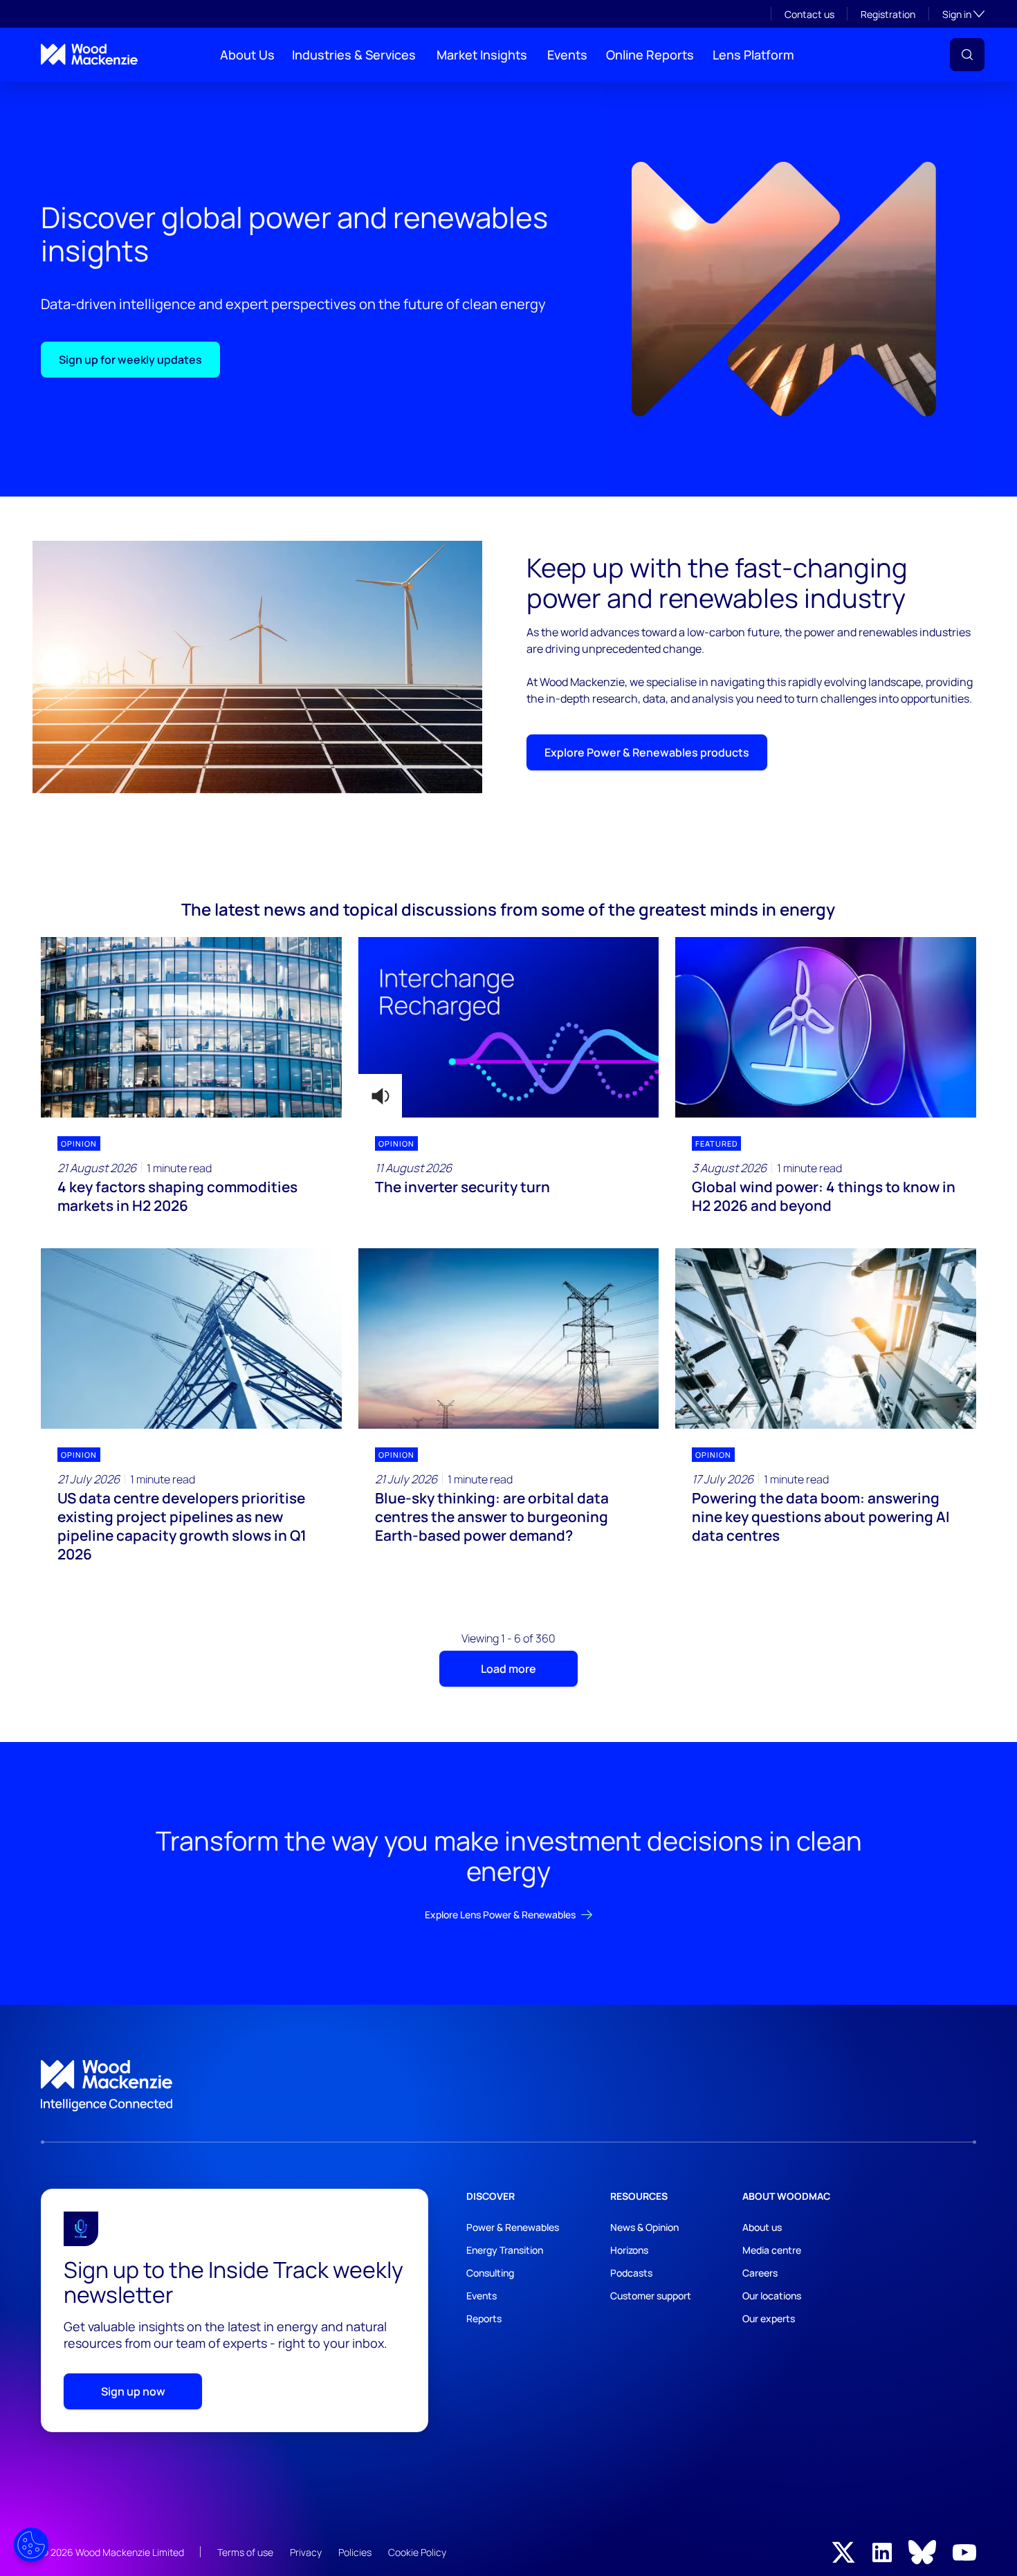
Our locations (772, 2296)
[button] (967, 55)
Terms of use (245, 2552)
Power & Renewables (513, 2227)
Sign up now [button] (133, 2391)
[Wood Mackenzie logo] (89, 54)
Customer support (651, 2296)
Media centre (772, 2250)
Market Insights (482, 55)
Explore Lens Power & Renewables (500, 1915)
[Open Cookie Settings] (31, 2545)
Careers (760, 2273)
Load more (508, 1669)
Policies (355, 2552)
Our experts (769, 2318)
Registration (888, 14)
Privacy (306, 2552)
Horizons (629, 2250)
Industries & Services (354, 55)
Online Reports (650, 55)
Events (567, 55)
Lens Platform (753, 55)
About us (762, 2227)
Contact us (809, 14)
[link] (508, 2086)
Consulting (490, 2273)
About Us (247, 55)
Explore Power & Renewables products (647, 752)
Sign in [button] (963, 14)
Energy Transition (505, 2250)
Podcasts (631, 2273)
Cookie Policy (417, 2552)
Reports (484, 2318)
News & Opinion (644, 2227)
